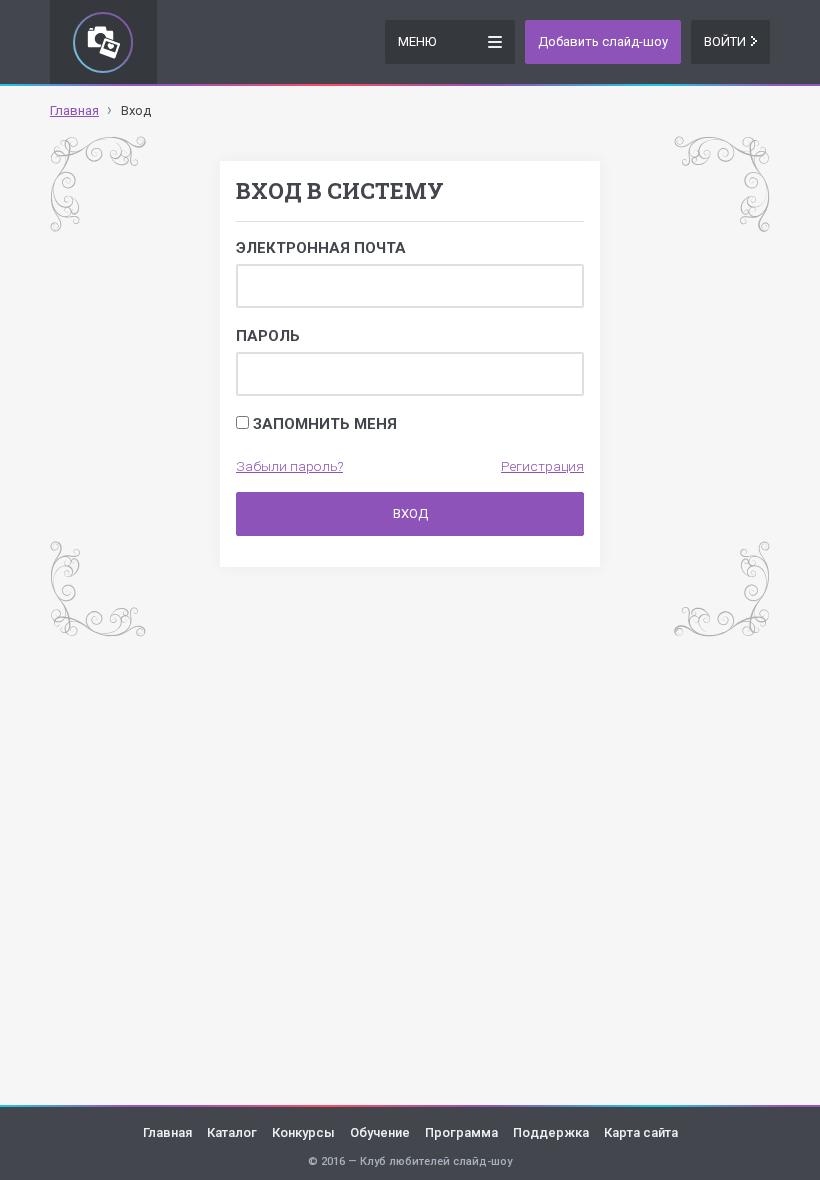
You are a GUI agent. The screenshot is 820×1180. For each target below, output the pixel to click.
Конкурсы (303, 1132)
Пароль (268, 336)
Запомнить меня (323, 424)
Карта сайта (641, 1132)
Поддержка (551, 1132)
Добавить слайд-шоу (603, 41)
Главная (167, 1132)
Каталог (232, 1132)
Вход (410, 513)
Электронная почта (321, 248)
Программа (461, 1132)
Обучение (380, 1132)
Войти (725, 41)
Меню (417, 41)
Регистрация (542, 466)
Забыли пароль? (289, 466)
